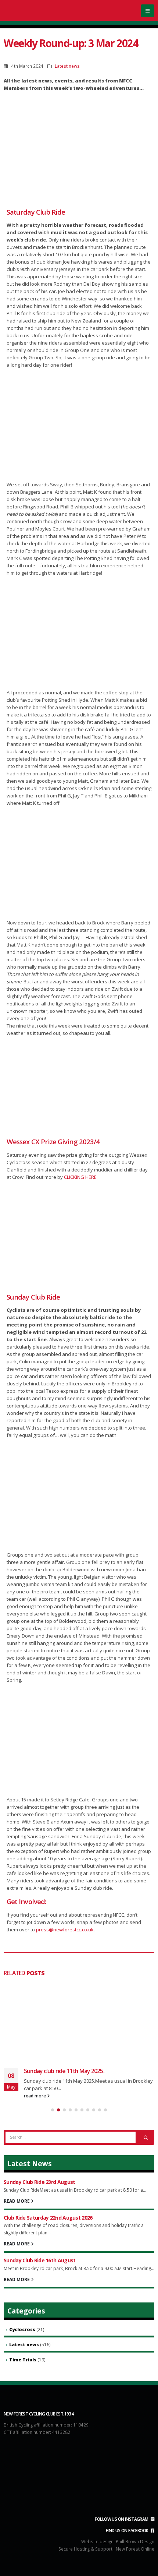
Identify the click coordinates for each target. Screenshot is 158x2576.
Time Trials (23, 2360)
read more (35, 2096)
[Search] (146, 2137)
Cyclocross (22, 2330)
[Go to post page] (79, 2021)
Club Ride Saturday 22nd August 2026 (48, 2218)
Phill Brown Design (135, 2541)
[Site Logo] (33, 10)
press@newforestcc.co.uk (65, 1930)
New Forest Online (135, 2549)
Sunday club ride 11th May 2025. (64, 2071)
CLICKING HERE (80, 1177)
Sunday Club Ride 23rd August (39, 2182)
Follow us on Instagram (122, 2519)
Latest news (67, 66)
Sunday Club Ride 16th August (39, 2260)
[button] (148, 11)
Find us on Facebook (128, 2530)
